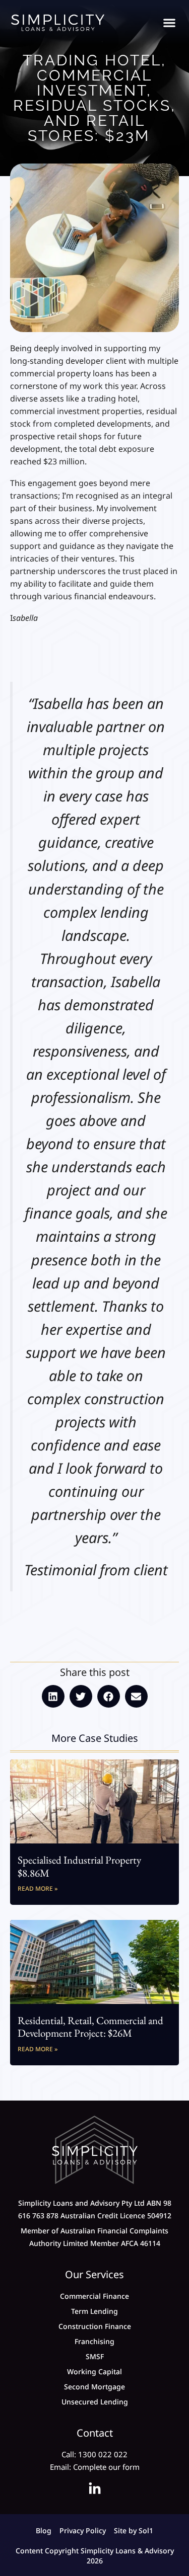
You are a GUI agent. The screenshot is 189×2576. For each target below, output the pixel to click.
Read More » (38, 1888)
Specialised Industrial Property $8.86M (79, 1866)
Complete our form (106, 2467)
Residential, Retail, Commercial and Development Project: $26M (90, 2027)
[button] (169, 23)
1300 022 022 (103, 2454)
